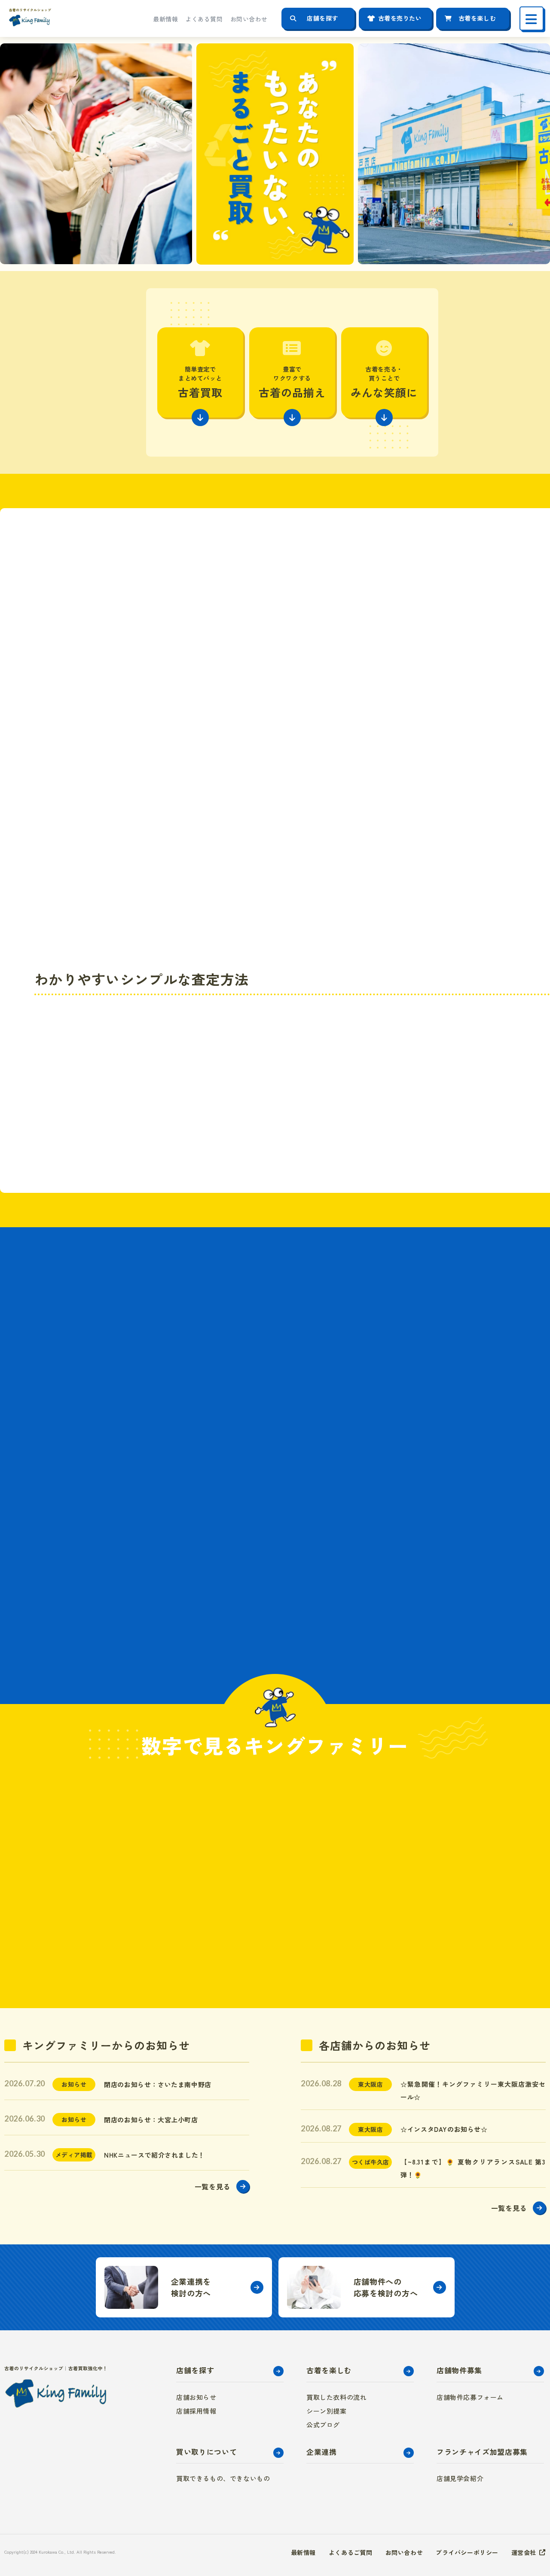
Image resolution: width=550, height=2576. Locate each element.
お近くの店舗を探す (387, 1071)
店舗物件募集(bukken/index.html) (367, 2287)
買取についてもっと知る (387, 1110)
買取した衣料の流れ (336, 2397)
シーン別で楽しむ (194, 1418)
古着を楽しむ (477, 18)
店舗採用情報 (196, 2411)
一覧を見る (212, 2186)
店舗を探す (322, 18)
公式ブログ (323, 2425)
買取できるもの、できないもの (223, 2478)
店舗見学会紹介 (460, 2478)
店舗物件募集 (459, 2370)
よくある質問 (204, 19)
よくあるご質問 (351, 2552)
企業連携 (322, 2452)
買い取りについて (206, 2452)
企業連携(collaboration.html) (184, 2287)
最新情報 (165, 19)
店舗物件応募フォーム (470, 2397)
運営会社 (524, 2552)
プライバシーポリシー (467, 2552)
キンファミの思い (194, 1585)
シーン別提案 (327, 2411)
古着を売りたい (400, 18)
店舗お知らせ (196, 2397)
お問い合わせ (249, 19)
